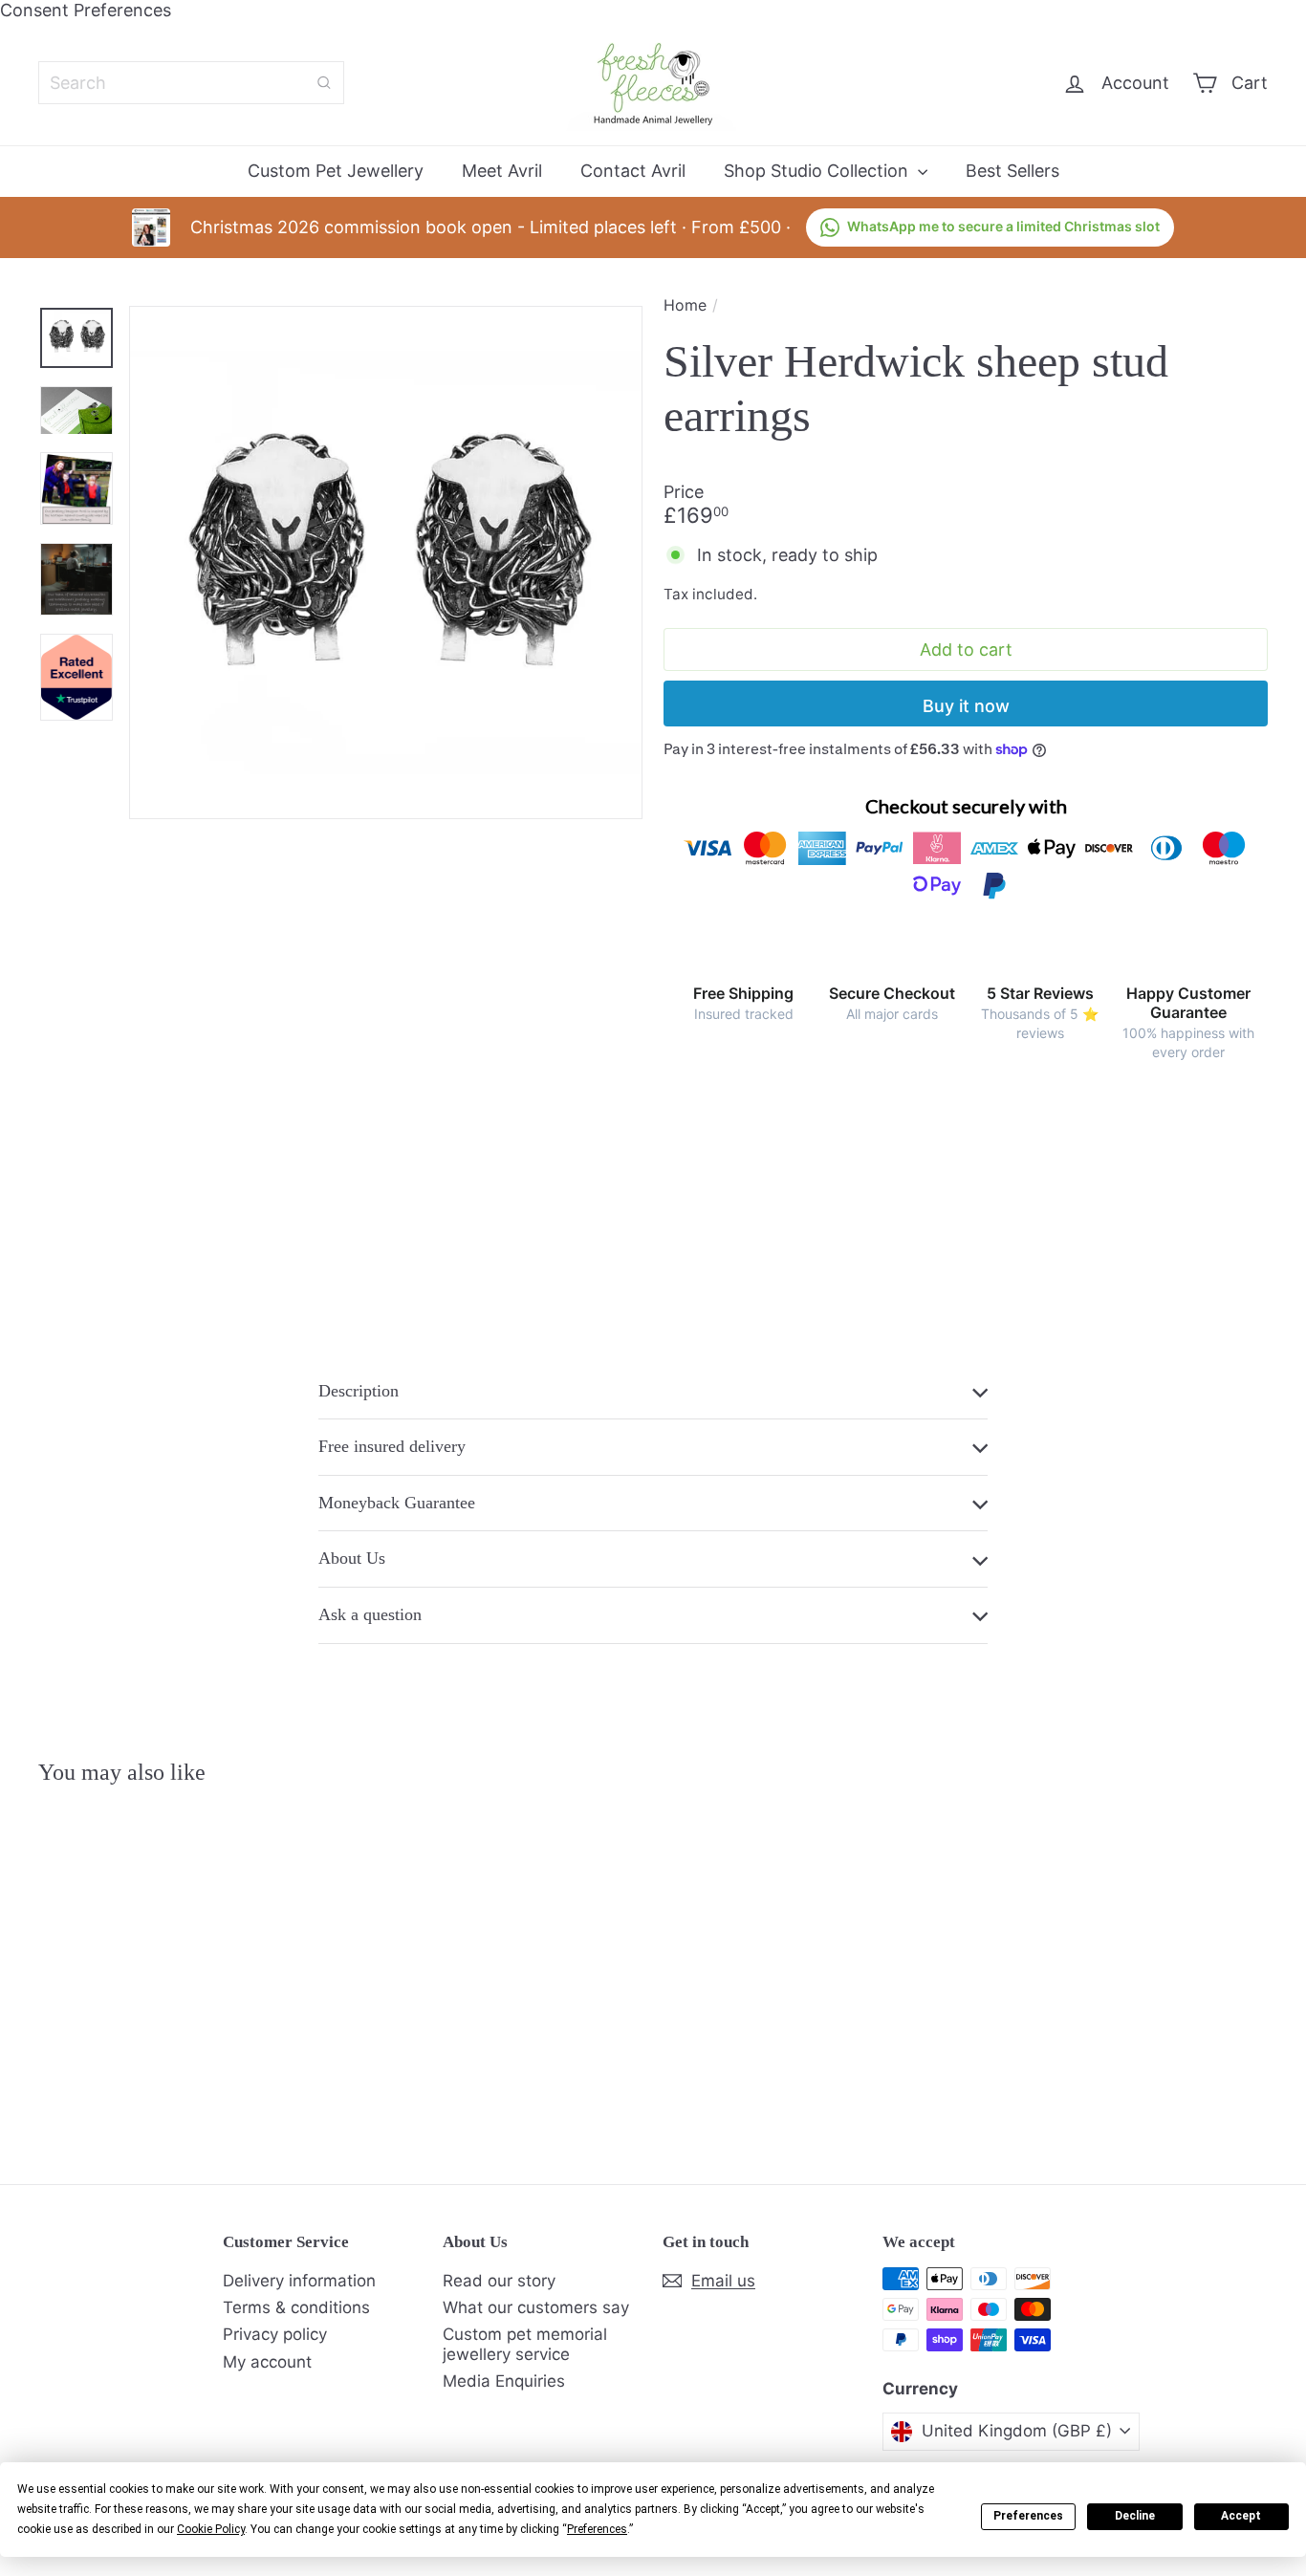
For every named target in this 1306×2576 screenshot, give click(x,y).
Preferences (1028, 2516)
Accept (1241, 2516)
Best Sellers (1012, 171)
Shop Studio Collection (818, 171)
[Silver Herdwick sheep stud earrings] (133, 1970)
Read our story (499, 2281)
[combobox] (191, 83)
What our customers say (536, 2307)
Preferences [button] (597, 2529)
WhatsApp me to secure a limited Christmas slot (1003, 226)
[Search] (324, 83)
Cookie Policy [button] (211, 2529)
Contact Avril (633, 171)
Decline (1135, 2516)
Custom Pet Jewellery (336, 171)
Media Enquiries (504, 2381)
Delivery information (299, 2281)
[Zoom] (386, 563)
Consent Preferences (86, 10)
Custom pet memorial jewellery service (525, 2344)
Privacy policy (275, 2334)
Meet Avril (502, 171)
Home (685, 305)
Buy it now (966, 706)
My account (267, 2362)
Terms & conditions (296, 2307)
